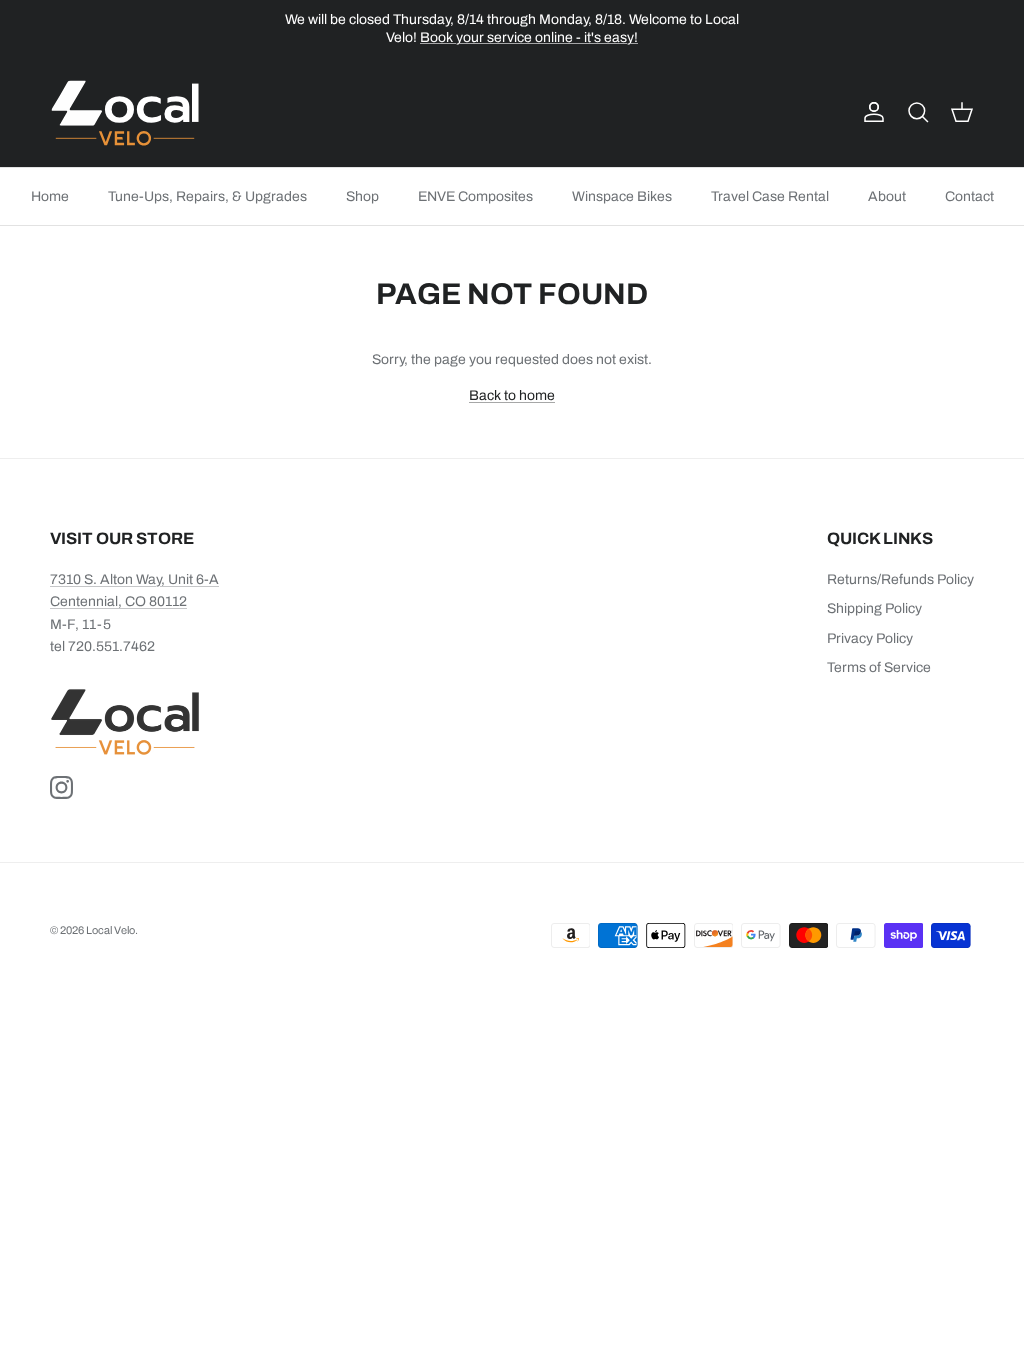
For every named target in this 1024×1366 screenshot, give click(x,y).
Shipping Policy (874, 608)
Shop (362, 196)
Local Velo (110, 930)
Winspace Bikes (622, 196)
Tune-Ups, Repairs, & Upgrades (207, 196)
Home (50, 196)
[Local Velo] (125, 113)
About (887, 196)
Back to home (512, 395)
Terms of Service (879, 667)
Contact (969, 196)
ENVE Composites (475, 196)
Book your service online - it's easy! (529, 37)
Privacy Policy (870, 638)
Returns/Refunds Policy (900, 579)
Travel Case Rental (770, 196)
